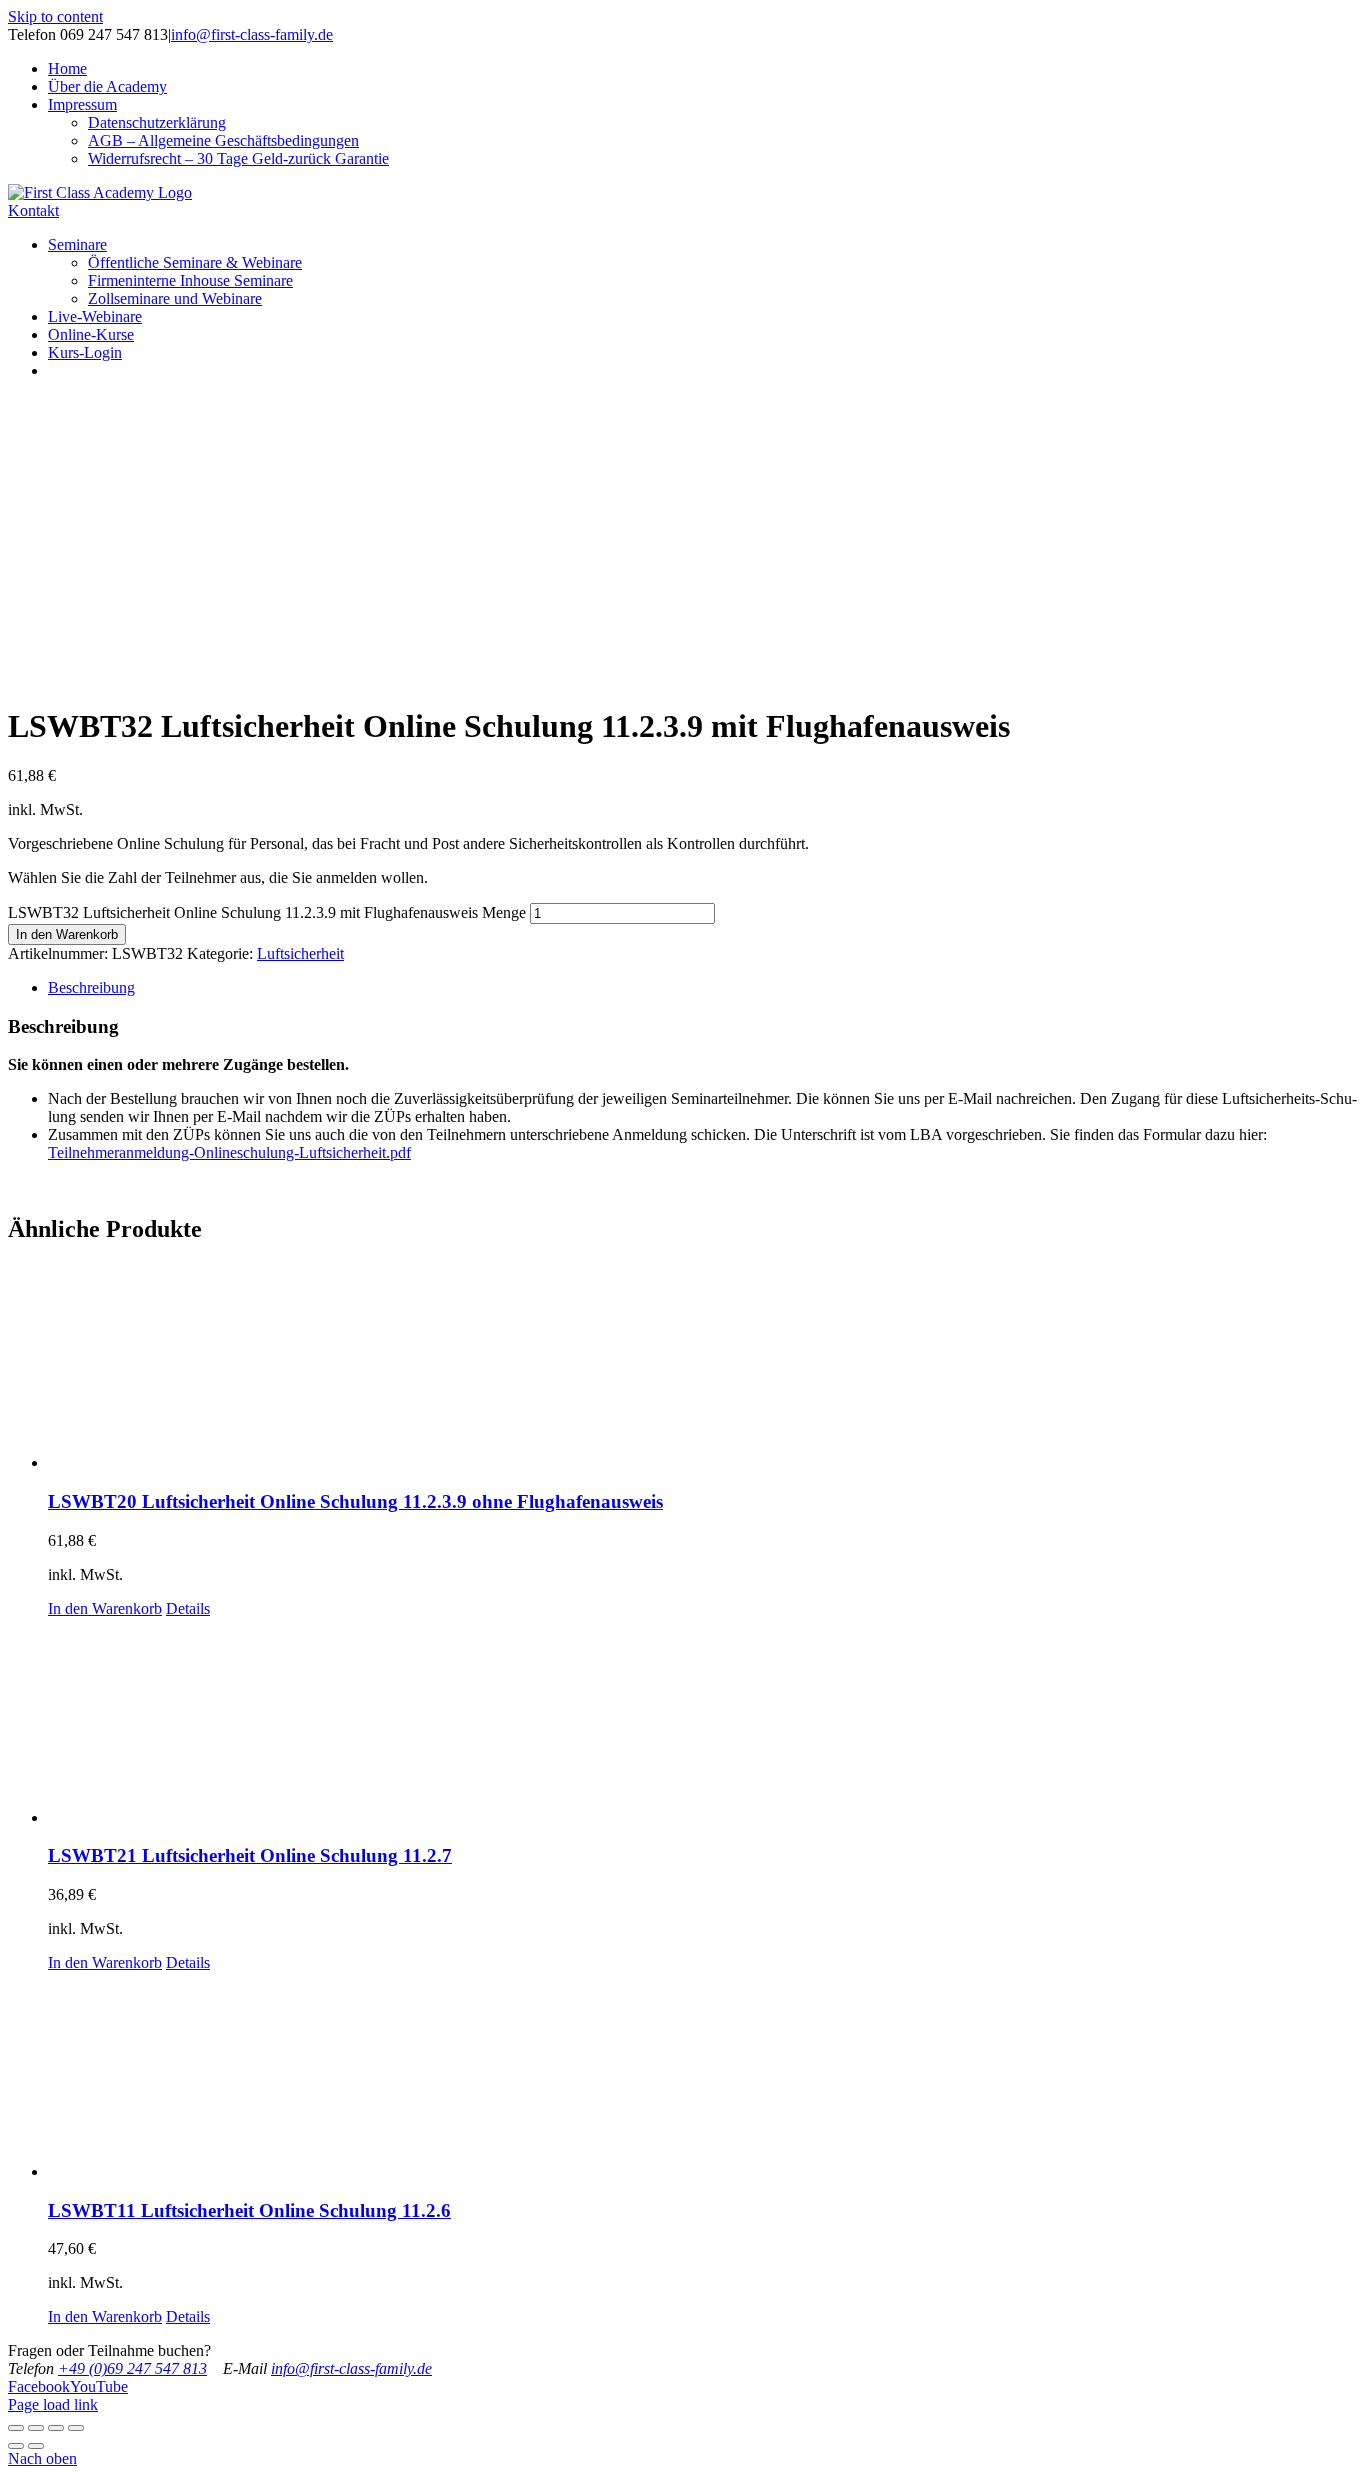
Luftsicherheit (300, 953)
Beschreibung (91, 987)
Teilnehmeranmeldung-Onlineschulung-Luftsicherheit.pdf (229, 1152)
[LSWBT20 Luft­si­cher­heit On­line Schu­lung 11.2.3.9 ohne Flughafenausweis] (703, 1367)
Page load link (53, 2404)
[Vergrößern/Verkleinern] (76, 2428)
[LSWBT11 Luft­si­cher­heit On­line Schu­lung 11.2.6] (703, 2076)
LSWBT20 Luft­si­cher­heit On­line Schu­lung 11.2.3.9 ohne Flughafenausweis (355, 1501)
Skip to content (55, 16)
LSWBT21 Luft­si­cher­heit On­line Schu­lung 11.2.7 (250, 1855)
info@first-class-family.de (252, 34)
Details (188, 1608)
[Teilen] (36, 2428)
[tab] (703, 988)
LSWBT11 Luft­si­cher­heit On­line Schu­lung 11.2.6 (249, 2210)
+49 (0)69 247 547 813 (132, 2368)
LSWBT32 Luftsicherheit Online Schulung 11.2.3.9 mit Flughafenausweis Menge (267, 912)
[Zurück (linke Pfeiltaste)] (16, 2446)
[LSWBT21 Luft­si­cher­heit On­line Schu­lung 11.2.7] (703, 1722)
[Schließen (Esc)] (16, 2428)
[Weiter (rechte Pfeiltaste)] (36, 2446)
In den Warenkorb (67, 934)
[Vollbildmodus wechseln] (56, 2428)
